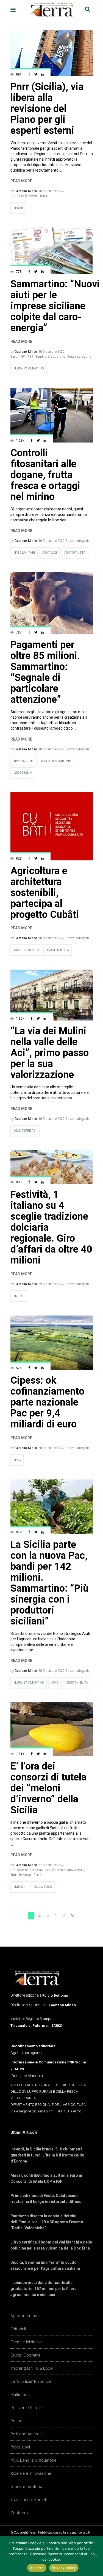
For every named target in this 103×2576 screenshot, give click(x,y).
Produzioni (20, 2447)
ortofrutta (76, 553)
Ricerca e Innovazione (68, 1870)
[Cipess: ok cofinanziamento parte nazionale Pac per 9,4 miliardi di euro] (52, 1343)
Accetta (37, 2568)
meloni (21, 1887)
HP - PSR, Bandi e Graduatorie (43, 356)
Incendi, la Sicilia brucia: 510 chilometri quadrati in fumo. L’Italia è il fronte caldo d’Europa (47, 2155)
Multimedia (20, 2395)
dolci (20, 1296)
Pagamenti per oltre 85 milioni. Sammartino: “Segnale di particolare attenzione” (45, 672)
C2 (12, 196)
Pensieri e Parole (26, 2408)
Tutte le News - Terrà (32, 196)
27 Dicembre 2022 (51, 1865)
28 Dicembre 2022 (51, 1448)
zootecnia (24, 773)
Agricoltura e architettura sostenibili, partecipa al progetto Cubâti (45, 893)
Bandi (15, 356)
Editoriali (18, 2329)
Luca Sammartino (30, 368)
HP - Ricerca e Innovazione (30, 1870)
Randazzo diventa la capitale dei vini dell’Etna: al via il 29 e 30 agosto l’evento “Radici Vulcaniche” (47, 2222)
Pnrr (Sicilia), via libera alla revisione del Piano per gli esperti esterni (47, 109)
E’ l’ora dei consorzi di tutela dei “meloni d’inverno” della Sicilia (48, 1788)
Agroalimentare (25, 2316)
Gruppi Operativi (25, 2355)
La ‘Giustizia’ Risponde (31, 2381)
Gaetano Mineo (26, 191)
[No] (96, 2556)
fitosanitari (25, 553)
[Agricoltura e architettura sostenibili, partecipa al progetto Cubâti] (52, 826)
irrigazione (24, 761)
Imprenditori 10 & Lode (32, 2368)
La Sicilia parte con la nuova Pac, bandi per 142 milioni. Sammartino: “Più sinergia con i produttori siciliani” (49, 1583)
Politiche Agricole (27, 2434)
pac (18, 1460)
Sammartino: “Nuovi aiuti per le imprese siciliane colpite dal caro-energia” (55, 306)
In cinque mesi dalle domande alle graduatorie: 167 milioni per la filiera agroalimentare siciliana (44, 2289)
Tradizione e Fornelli (29, 2500)
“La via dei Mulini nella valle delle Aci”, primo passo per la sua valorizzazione (50, 1053)
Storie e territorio (26, 2487)
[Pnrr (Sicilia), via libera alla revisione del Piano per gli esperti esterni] (52, 53)
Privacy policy (64, 2568)
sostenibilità (59, 950)
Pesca (16, 2421)
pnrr (19, 208)
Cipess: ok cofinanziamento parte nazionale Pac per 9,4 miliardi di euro (47, 1402)
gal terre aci (26, 1131)
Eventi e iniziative (26, 2342)
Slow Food (44, 1887)
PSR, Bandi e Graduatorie (34, 2460)
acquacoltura (27, 950)
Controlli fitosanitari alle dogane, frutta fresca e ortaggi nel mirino (45, 475)
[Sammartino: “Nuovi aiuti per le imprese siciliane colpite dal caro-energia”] (52, 251)
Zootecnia (20, 2513)
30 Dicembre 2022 (51, 191)
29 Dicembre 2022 (51, 1284)
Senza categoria (79, 356)
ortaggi (50, 553)
